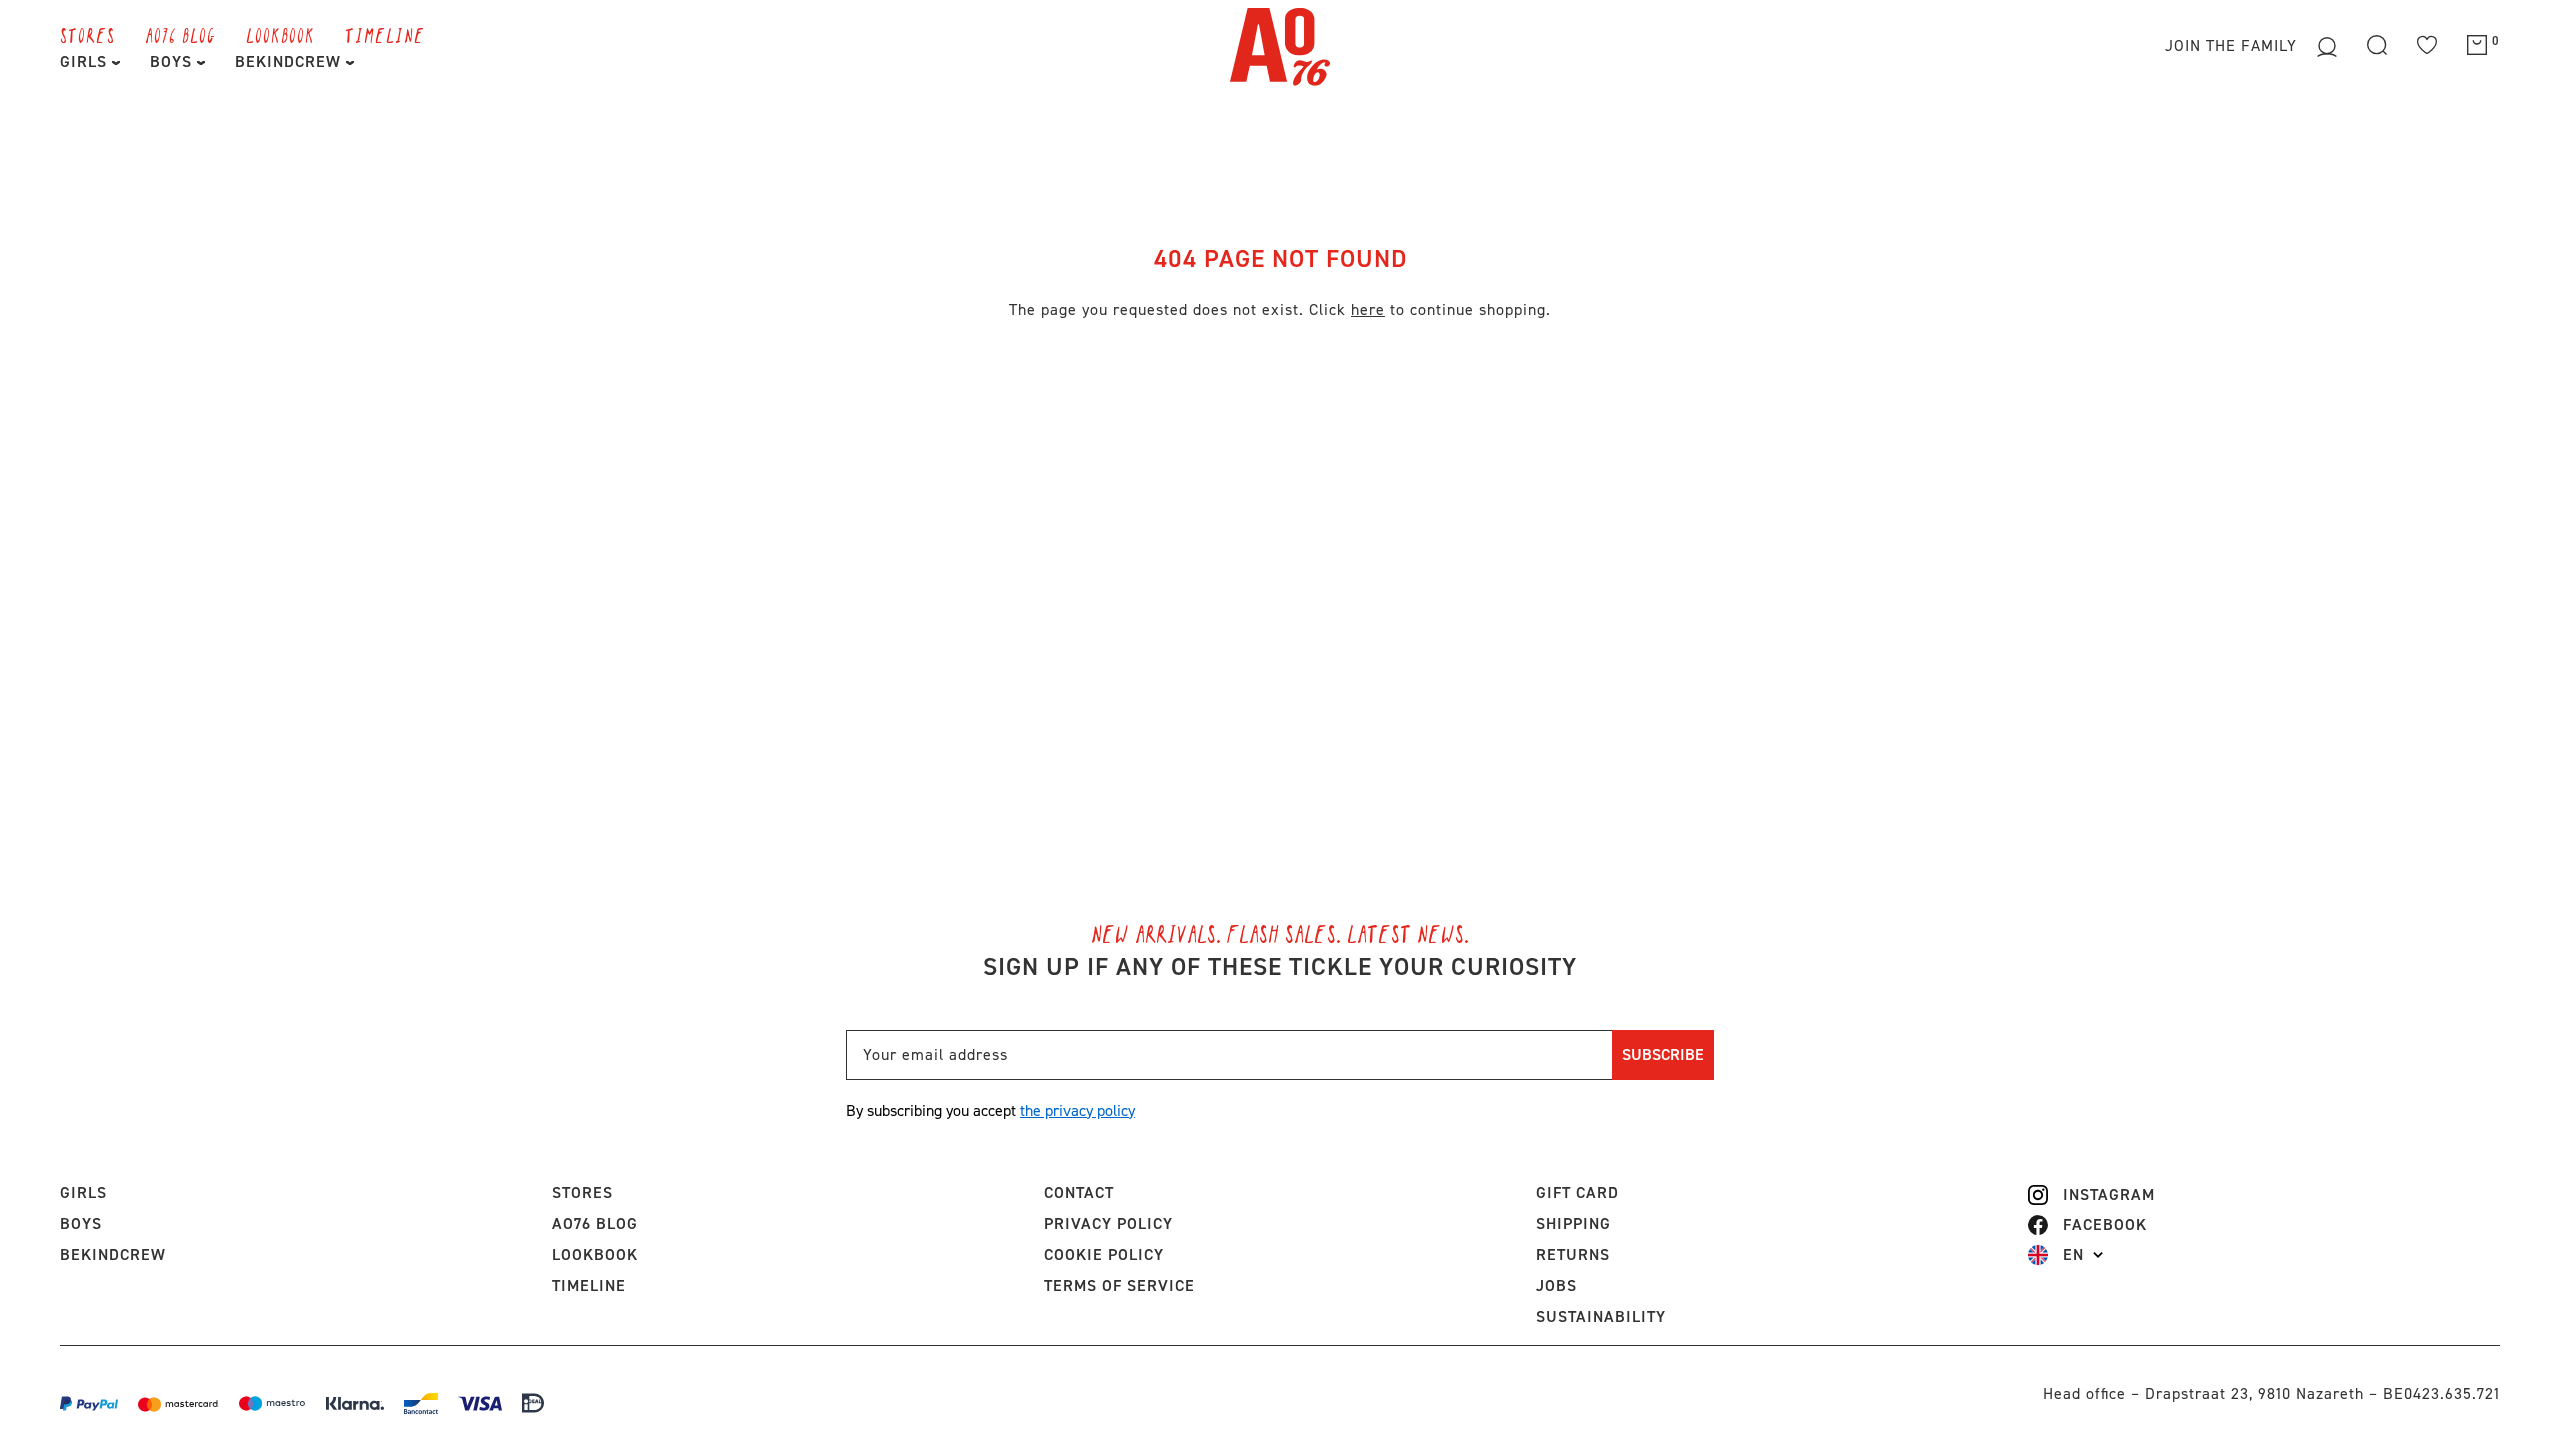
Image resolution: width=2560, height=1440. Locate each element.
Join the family (2233, 45)
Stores (87, 35)
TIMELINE (385, 35)
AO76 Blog (180, 35)
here (1368, 309)
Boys (173, 61)
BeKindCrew (113, 1254)
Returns (1573, 1254)
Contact (1079, 1192)
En (2073, 1255)
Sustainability (1601, 1316)
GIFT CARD (1577, 1192)
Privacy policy (1108, 1223)
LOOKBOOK (280, 35)
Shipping (1573, 1223)
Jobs (1556, 1285)
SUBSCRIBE (1663, 1054)
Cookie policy (1104, 1254)
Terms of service (1119, 1285)
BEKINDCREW (290, 61)
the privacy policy (1077, 1110)
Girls (86, 61)
